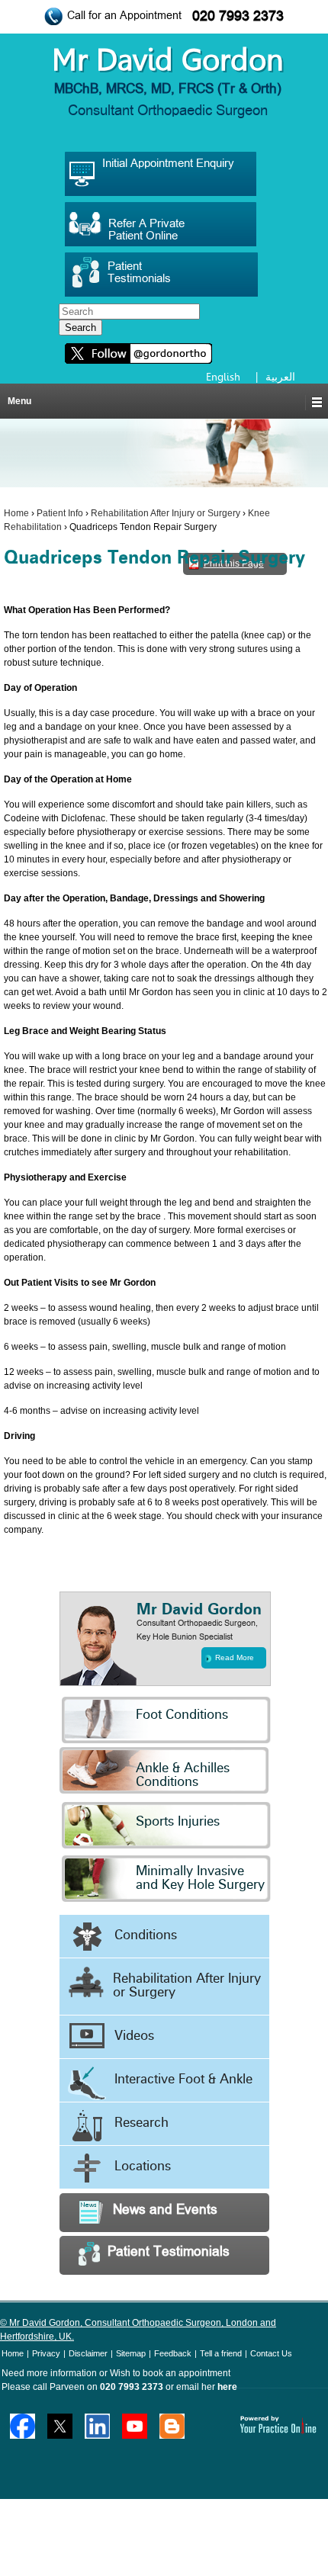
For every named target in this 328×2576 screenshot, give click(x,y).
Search (80, 328)
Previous (14, 1329)
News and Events (165, 2210)
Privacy (46, 2353)
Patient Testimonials (169, 2252)
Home (16, 513)
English (223, 377)
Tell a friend (221, 2353)
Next (314, 1329)
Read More (235, 1657)
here (227, 2387)
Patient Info (60, 513)
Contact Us (271, 2353)
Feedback (173, 2353)
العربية (280, 377)
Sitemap (131, 2353)
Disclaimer (88, 2353)
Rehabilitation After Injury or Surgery (166, 513)
